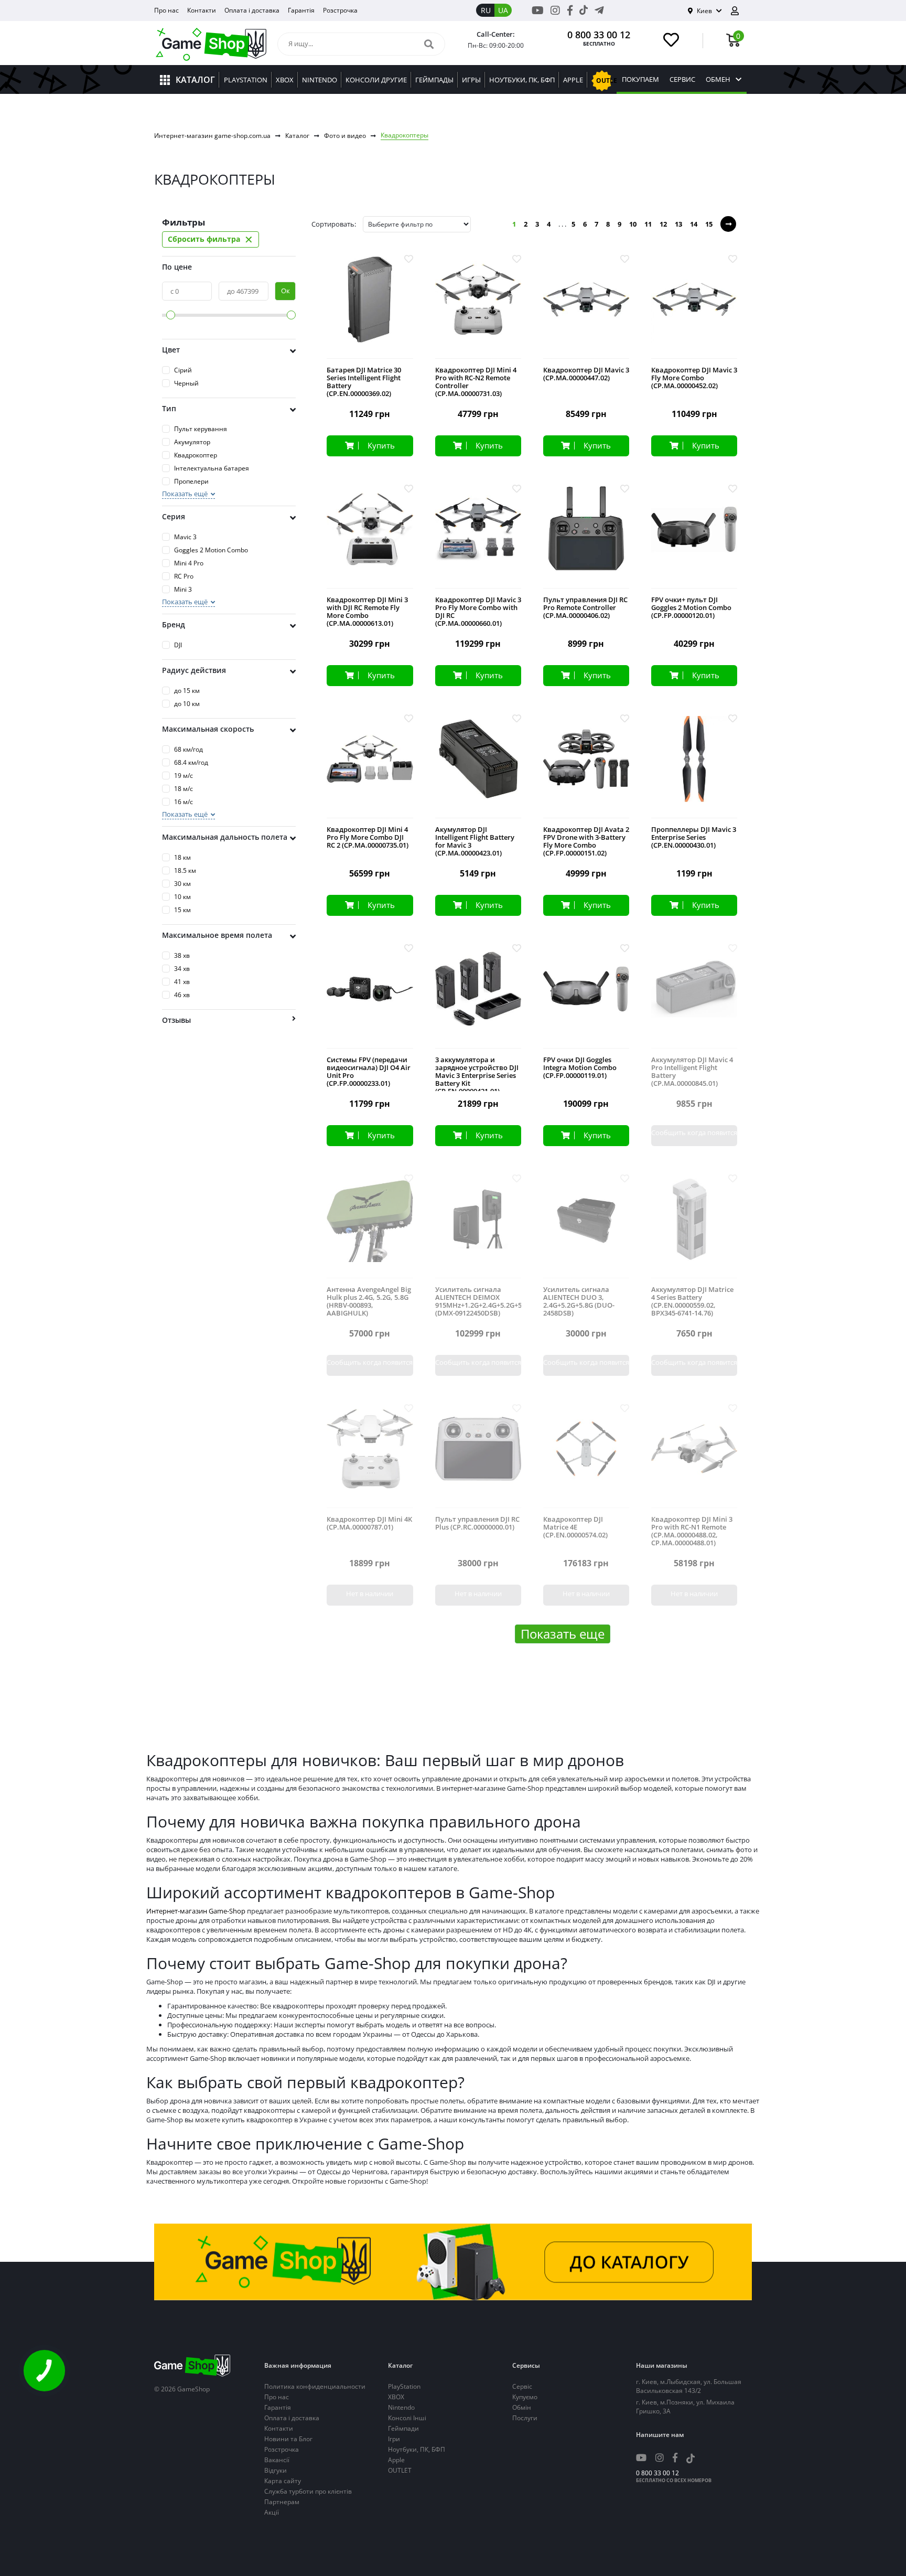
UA (503, 10)
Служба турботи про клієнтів (308, 2491)
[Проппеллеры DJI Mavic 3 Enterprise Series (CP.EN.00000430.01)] (694, 767)
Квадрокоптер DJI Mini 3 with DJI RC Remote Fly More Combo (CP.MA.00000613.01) (367, 612)
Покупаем (640, 79)
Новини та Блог (288, 2439)
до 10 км (187, 704)
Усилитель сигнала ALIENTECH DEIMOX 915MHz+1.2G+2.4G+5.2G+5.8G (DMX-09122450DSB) (478, 1301)
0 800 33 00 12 (599, 35)
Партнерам (282, 2502)
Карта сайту (283, 2481)
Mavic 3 (185, 537)
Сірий (183, 370)
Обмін (522, 2407)
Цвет (171, 350)
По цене (177, 267)
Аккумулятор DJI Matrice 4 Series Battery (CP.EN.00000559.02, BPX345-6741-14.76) (692, 1301)
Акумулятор (192, 442)
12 (663, 224)
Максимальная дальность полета (225, 837)
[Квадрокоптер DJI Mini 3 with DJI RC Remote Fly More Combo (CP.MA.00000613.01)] (370, 537)
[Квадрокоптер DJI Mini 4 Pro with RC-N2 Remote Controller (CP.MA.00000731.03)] (478, 308)
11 (648, 224)
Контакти (202, 10)
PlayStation (404, 2386)
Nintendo (401, 2407)
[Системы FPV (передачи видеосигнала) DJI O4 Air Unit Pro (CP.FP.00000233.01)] (370, 997)
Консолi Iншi (407, 2418)
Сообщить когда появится (694, 1132)
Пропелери (191, 481)
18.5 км (185, 870)
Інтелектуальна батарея (212, 468)
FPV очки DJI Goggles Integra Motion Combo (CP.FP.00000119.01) (580, 1068)
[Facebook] (570, 10)
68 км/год (188, 749)
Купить (381, 445)
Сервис (682, 79)
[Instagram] (555, 10)
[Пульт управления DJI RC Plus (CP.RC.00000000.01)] (478, 1457)
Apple (396, 2460)
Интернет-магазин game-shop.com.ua (212, 136)
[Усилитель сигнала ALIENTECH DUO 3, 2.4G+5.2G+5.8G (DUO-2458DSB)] (586, 1227)
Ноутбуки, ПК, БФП (417, 2449)
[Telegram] (599, 10)
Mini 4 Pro (189, 563)
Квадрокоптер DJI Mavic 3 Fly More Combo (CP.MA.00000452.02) (694, 378)
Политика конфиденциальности (315, 2386)
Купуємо (525, 2397)
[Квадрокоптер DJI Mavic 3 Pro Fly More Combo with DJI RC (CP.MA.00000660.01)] (478, 537)
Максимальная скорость (208, 729)
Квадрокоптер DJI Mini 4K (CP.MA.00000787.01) (369, 1523)
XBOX (396, 2397)
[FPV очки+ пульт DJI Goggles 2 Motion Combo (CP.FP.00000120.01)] (694, 537)
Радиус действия (194, 670)
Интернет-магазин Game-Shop (196, 1911)
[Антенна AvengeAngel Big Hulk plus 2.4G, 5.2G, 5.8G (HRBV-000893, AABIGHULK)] (370, 1227)
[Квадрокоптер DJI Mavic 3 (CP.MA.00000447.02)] (586, 308)
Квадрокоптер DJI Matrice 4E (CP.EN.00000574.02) (575, 1527)
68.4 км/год (191, 762)
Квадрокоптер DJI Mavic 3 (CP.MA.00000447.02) (586, 374)
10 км (182, 897)
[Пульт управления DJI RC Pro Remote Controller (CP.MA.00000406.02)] (586, 537)
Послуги (525, 2418)
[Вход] (739, 11)
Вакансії (277, 2460)
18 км (182, 857)
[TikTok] (584, 12)
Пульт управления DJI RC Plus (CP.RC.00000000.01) (477, 1523)
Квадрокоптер (196, 455)
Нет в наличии (370, 1594)
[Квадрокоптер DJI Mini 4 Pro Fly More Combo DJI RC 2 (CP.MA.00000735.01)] (370, 767)
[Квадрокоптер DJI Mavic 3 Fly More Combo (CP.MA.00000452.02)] (694, 308)
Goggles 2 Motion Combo (211, 550)
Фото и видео (345, 136)
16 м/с (184, 802)
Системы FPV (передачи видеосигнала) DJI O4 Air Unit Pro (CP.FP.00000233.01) (369, 1072)
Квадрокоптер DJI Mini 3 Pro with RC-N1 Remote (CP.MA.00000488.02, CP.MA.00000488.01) (692, 1531)
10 (633, 224)
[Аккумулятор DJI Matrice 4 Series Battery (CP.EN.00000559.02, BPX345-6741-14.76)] (694, 1227)
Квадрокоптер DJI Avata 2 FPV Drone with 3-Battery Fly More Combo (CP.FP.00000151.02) (586, 841)
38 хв (182, 955)
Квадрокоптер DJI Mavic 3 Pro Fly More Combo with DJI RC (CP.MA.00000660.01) (478, 612)
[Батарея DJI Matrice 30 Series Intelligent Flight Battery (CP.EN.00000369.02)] (370, 308)
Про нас (166, 10)
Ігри (394, 2439)
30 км (182, 884)
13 (678, 224)
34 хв (182, 969)
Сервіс (522, 2386)
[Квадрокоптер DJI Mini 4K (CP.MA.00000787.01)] (370, 1457)
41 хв (182, 982)
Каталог (297, 136)
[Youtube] (538, 10)
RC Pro (184, 576)
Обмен (718, 79)
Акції (272, 2512)
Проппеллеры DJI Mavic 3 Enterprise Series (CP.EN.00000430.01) (694, 837)
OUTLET (400, 2470)
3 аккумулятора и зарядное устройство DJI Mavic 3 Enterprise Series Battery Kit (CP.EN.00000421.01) (477, 1076)
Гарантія (301, 10)
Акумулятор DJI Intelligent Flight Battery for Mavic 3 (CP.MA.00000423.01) (475, 841)
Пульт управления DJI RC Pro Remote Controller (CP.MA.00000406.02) (585, 608)
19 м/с (184, 776)
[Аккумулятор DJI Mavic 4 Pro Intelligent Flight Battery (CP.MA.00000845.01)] (694, 997)
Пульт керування (201, 429)
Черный (186, 383)
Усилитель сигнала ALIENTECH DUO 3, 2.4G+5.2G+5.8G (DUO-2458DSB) (579, 1301)
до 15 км (187, 691)
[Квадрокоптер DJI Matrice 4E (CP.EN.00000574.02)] (586, 1457)
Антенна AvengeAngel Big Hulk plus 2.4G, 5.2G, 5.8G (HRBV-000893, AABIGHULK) (369, 1301)
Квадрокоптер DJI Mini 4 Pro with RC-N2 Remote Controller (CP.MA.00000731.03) (476, 382)
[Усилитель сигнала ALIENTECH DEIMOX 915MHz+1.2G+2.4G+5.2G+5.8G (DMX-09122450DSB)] (478, 1227)
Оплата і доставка (252, 10)
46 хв (182, 995)
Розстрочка (340, 10)
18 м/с (184, 789)
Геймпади (403, 2428)
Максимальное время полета (217, 935)
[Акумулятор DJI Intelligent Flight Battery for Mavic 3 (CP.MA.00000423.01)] (478, 767)
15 (709, 224)
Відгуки (276, 2470)
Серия (174, 516)
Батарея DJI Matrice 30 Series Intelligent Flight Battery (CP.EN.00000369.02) (364, 382)
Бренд (174, 624)
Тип (169, 408)
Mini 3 (183, 589)
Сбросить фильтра (211, 239)
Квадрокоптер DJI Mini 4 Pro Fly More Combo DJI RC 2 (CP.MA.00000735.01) (368, 837)
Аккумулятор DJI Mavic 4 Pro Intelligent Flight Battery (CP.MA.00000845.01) (692, 1072)
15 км (182, 910)
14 (694, 224)
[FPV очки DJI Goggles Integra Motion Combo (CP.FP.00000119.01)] (586, 997)
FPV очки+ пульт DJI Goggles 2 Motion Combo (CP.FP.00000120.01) (691, 608)
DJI (178, 645)
